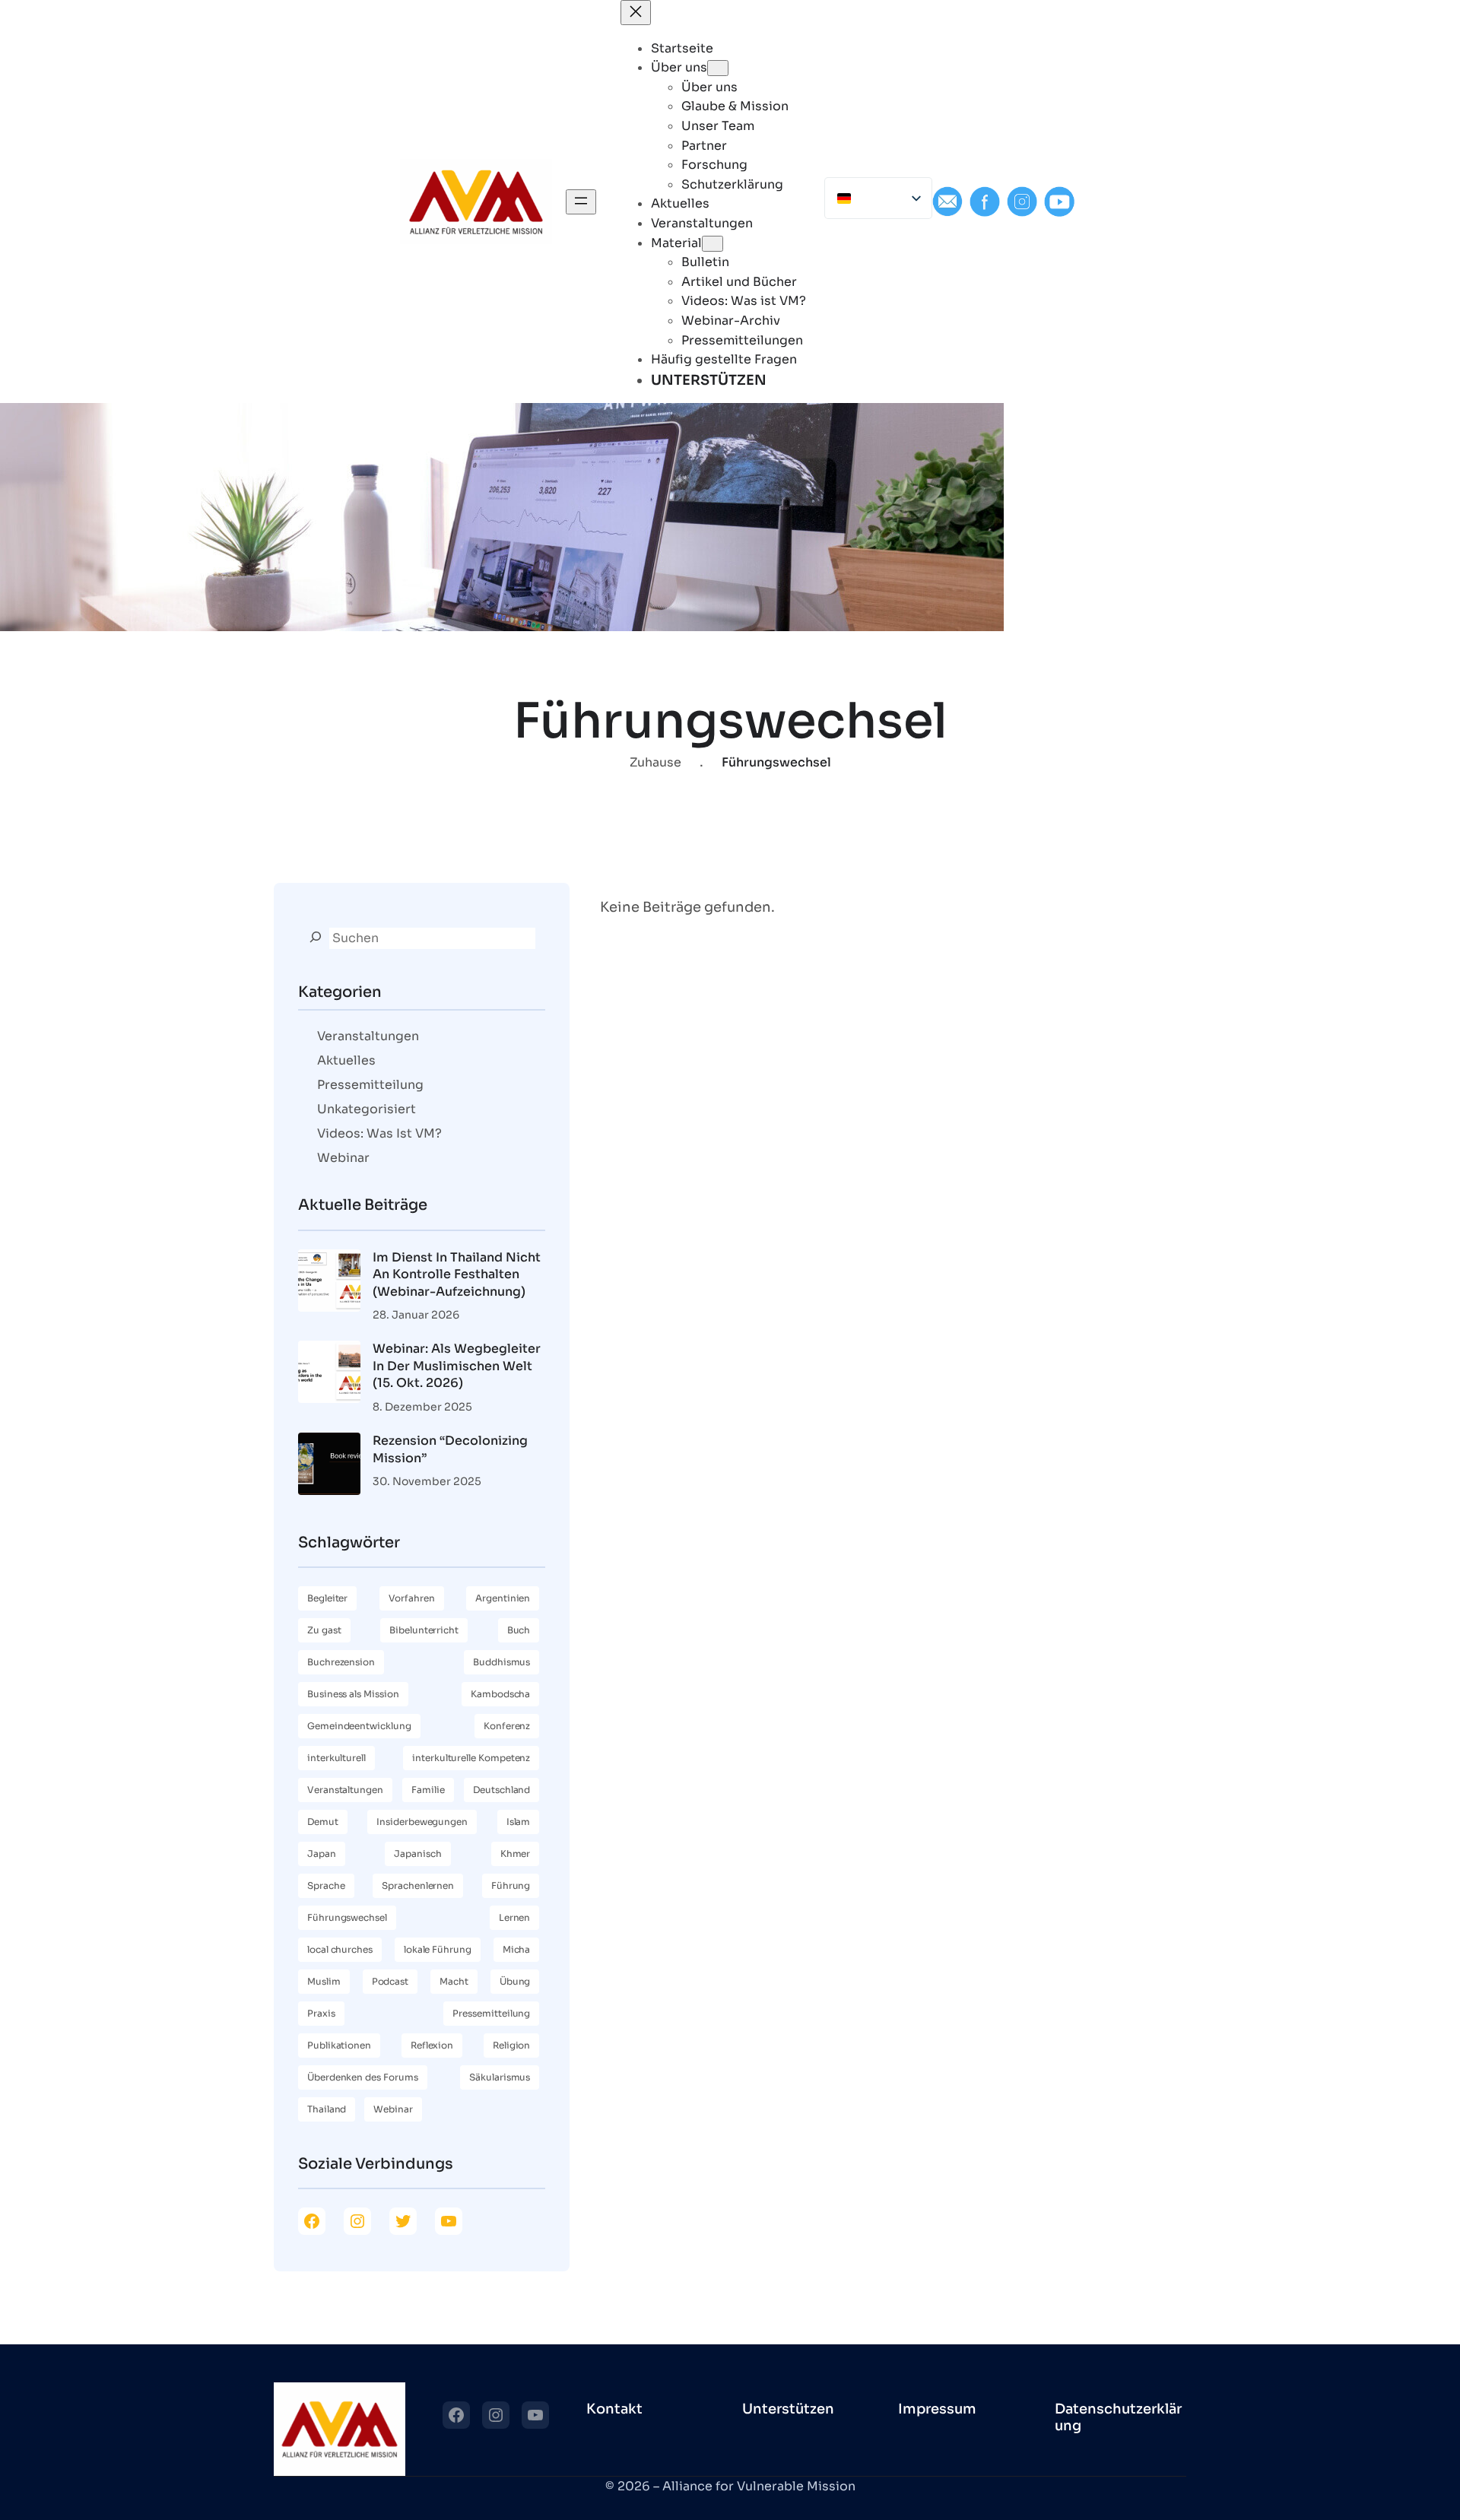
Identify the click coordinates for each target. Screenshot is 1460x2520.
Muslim (324, 1981)
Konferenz (507, 1726)
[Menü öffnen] (581, 202)
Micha (517, 1949)
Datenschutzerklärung (1118, 2417)
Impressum (937, 2409)
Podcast (390, 1981)
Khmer (516, 1854)
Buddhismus (501, 1662)
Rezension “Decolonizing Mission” (450, 1449)
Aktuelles (346, 1060)
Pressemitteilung (370, 1085)
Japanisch (417, 1854)
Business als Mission (353, 1694)
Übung (515, 1981)
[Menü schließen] (636, 13)
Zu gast (324, 1630)
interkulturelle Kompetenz (471, 1758)
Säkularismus (500, 2077)
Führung (511, 1885)
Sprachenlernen (418, 1885)
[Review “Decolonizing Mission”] (329, 1466)
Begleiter (327, 1598)
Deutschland (501, 1790)
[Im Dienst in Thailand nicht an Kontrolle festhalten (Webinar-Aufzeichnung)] (329, 1283)
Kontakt (614, 2409)
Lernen (515, 1917)
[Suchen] (316, 937)
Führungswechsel (347, 1917)
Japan (322, 1854)
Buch (519, 1630)
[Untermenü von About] (718, 68)
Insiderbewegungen (422, 1822)
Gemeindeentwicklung (359, 1726)
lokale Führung (438, 1949)
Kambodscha (500, 1694)
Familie (428, 1790)
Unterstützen (788, 2409)
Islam (519, 1822)
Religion (511, 2045)
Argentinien (503, 1598)
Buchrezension (341, 1662)
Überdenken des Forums (363, 2077)
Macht (454, 1981)
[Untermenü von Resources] (713, 244)
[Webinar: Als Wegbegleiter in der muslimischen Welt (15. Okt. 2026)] (329, 1374)
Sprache (326, 1885)
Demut (323, 1822)
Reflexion (432, 2045)
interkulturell (336, 1758)
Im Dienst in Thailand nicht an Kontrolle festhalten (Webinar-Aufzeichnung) (457, 1274)
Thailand (327, 2109)
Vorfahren (412, 1598)
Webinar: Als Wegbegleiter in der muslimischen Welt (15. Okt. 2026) (457, 1366)
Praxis (321, 2013)
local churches (340, 1949)
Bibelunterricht (424, 1630)
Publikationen (339, 2045)
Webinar (343, 1158)
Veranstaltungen (368, 1036)
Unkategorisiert (367, 1109)
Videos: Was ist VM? (379, 1133)
